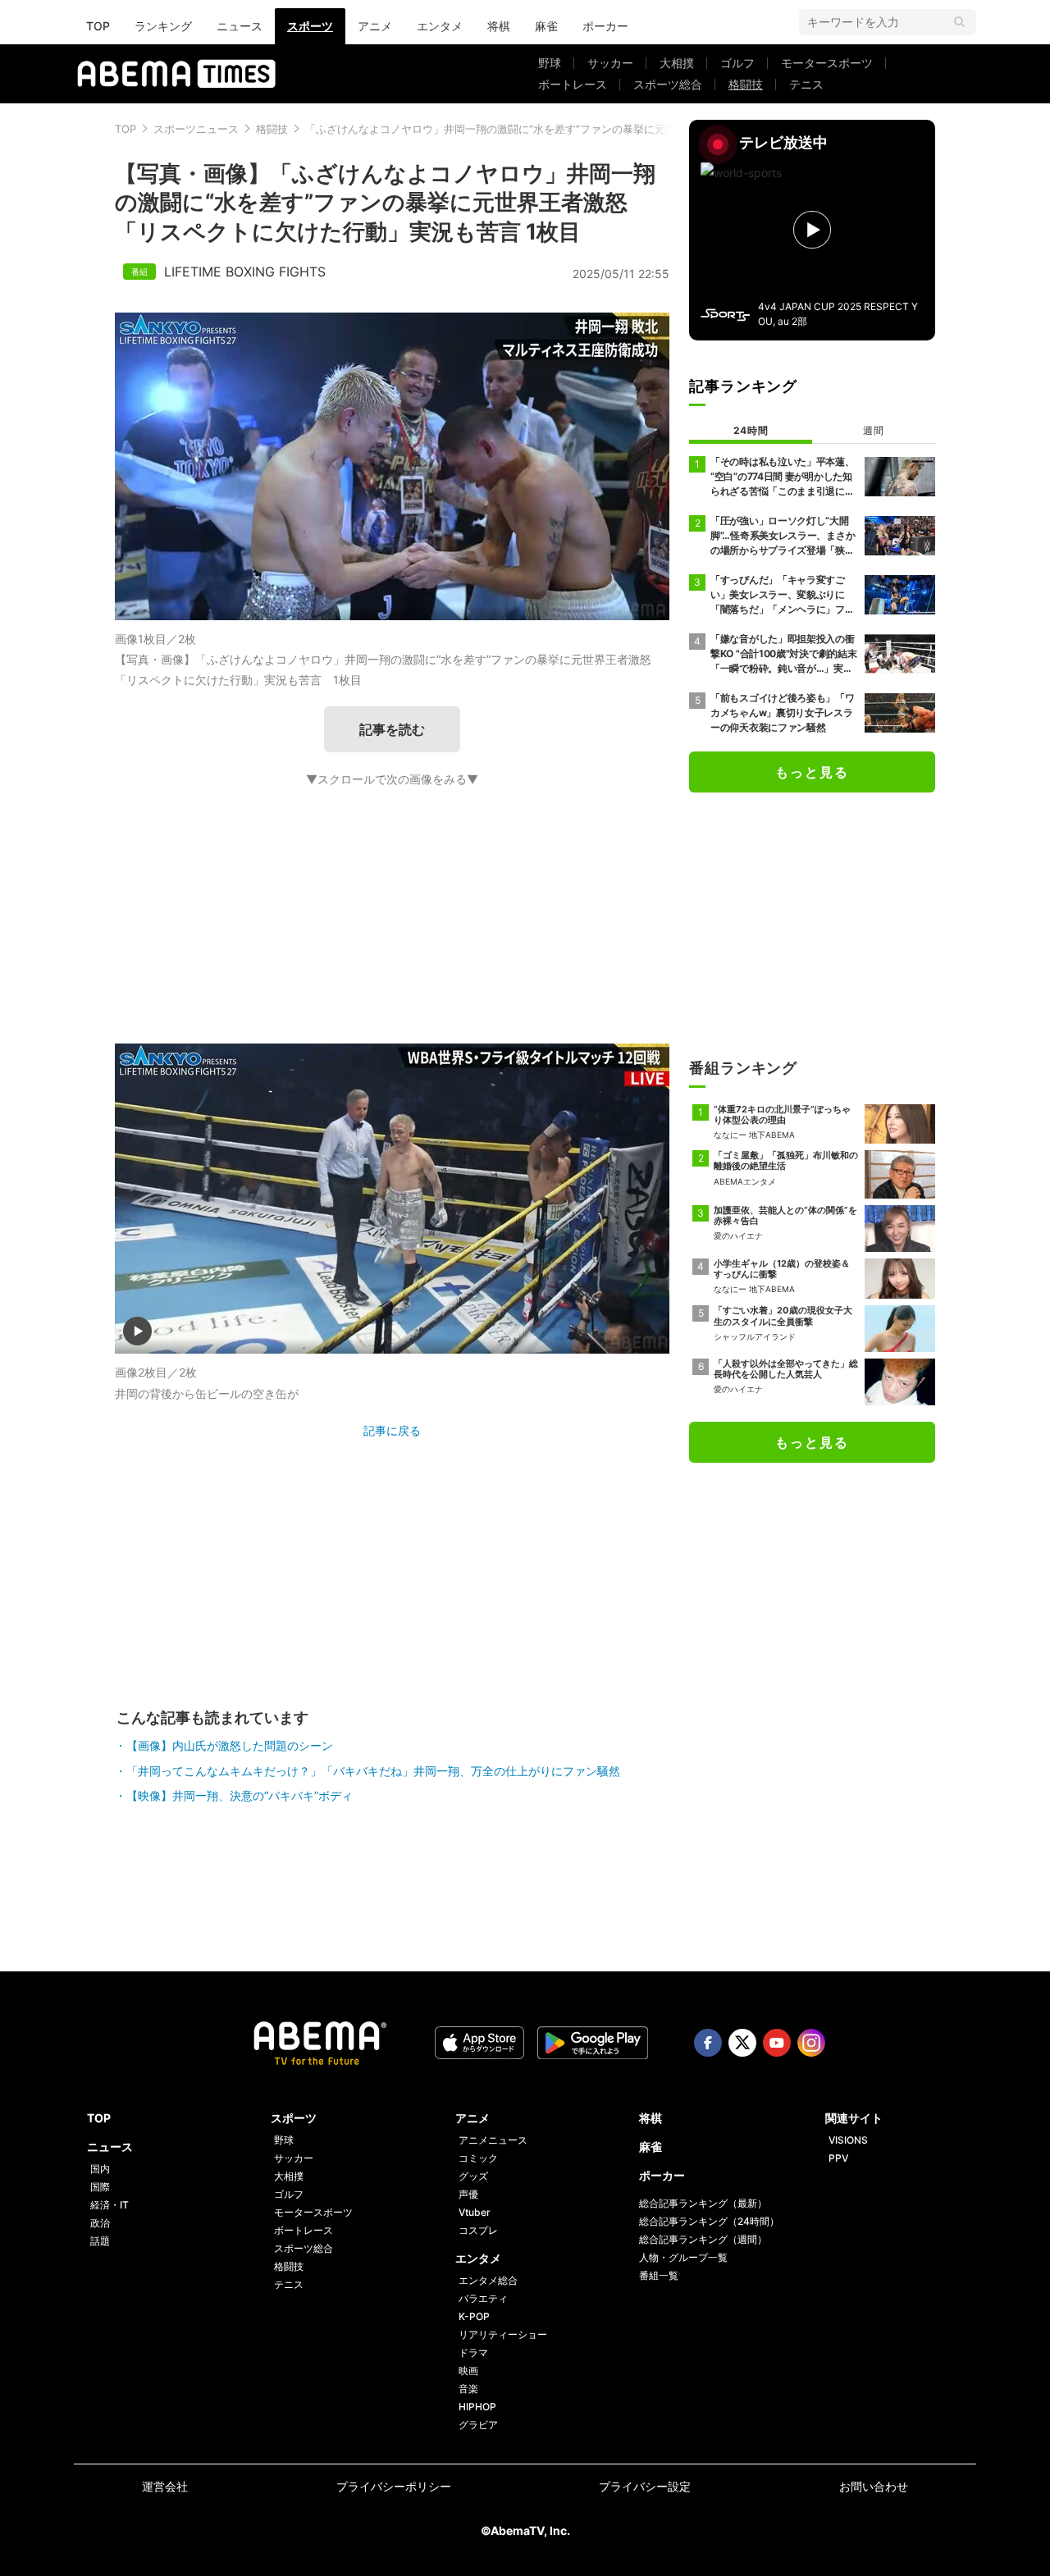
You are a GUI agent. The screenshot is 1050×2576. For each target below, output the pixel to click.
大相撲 (677, 63)
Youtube (777, 2043)
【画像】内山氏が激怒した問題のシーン (230, 1745)
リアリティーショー (503, 2334)
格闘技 (746, 84)
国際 (100, 2187)
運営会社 (165, 2486)
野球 (550, 63)
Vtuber (475, 2212)
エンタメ (440, 26)
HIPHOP (477, 2407)
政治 (100, 2223)
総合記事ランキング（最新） (703, 2203)
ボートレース (573, 84)
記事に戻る (392, 1430)
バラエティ (483, 2298)
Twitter (742, 2043)
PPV (838, 2158)
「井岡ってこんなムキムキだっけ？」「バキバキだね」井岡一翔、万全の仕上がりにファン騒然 (373, 1771)
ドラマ (473, 2352)
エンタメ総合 (488, 2280)
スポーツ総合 (668, 84)
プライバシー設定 (645, 2486)
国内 (100, 2169)
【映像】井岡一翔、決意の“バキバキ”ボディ (240, 1795)
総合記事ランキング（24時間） (709, 2221)
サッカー (610, 63)
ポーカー (605, 26)
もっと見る (812, 772)
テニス (806, 84)
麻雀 (546, 26)
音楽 (468, 2389)
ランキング (163, 26)
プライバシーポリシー (394, 2486)
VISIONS (848, 2140)
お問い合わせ (874, 2486)
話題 (100, 2241)
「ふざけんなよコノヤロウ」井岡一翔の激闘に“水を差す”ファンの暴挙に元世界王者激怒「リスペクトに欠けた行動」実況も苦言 (613, 129)
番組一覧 (659, 2275)
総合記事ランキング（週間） (703, 2239)
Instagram (811, 2043)
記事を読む (392, 729)
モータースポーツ (827, 63)
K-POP (474, 2316)
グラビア (478, 2425)
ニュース (240, 26)
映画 (468, 2370)
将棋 (499, 26)
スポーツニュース (196, 129)
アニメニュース (493, 2140)
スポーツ (310, 26)
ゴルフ (737, 63)
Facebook (708, 2043)
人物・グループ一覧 (683, 2257)
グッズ (473, 2176)
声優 (468, 2194)
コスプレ (478, 2230)
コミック (478, 2158)
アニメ (375, 26)
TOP (98, 26)
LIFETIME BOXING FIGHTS (245, 272)
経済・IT (110, 2205)
